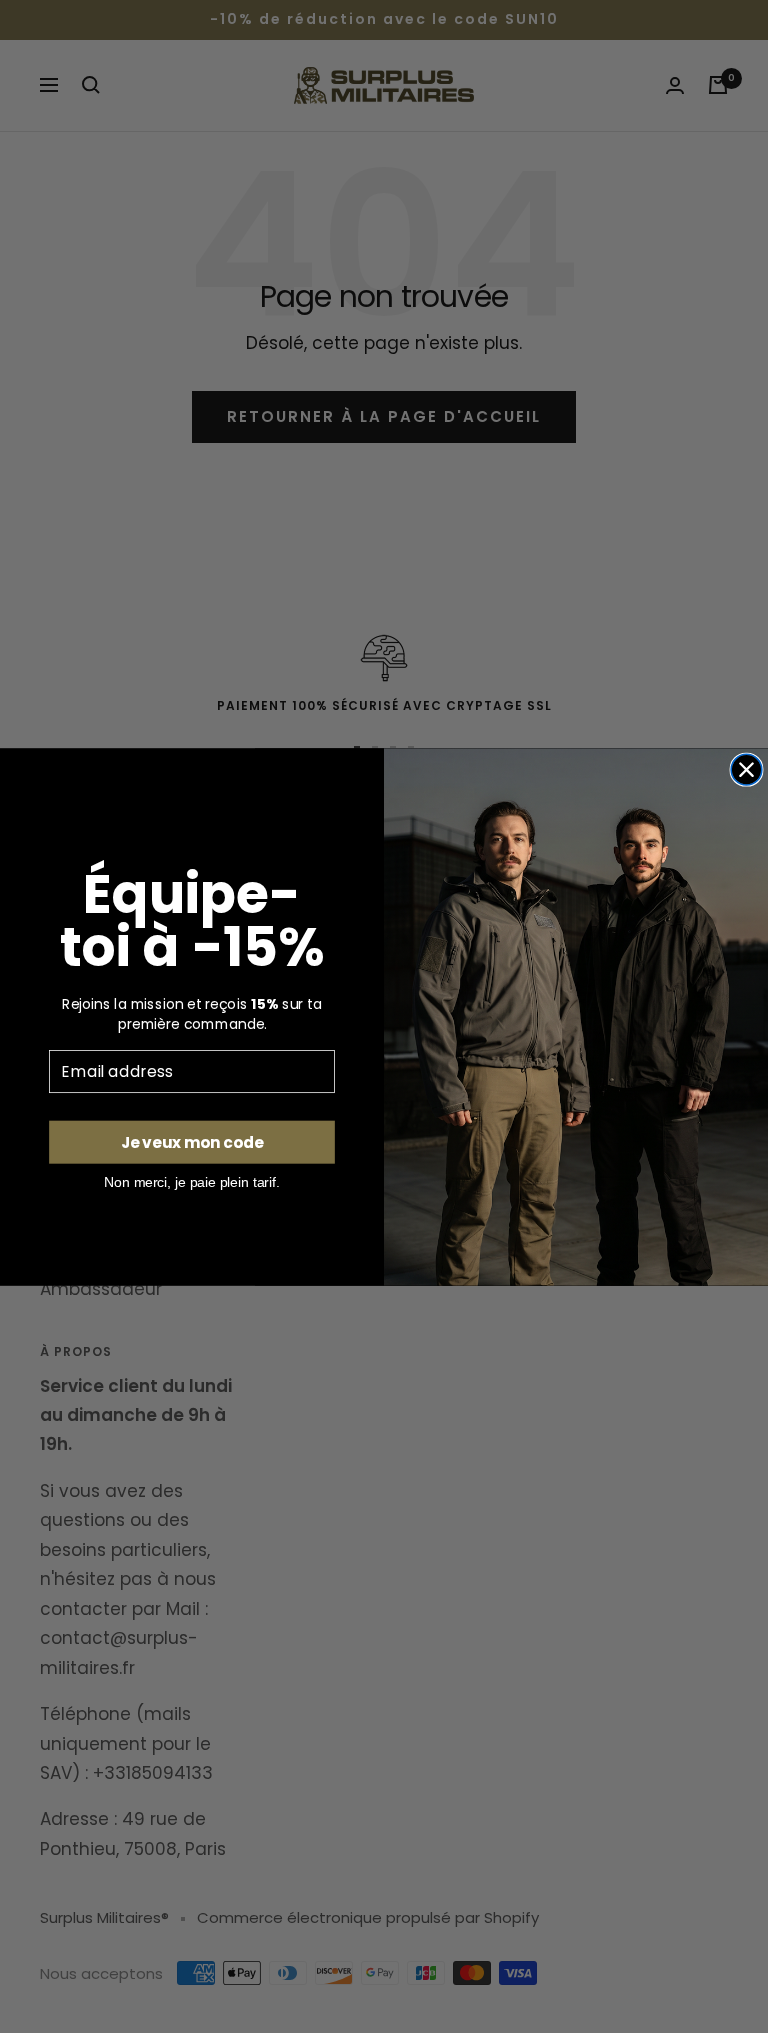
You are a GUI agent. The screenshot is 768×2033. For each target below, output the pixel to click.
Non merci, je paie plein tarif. (191, 1181)
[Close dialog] (746, 769)
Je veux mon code (192, 1142)
